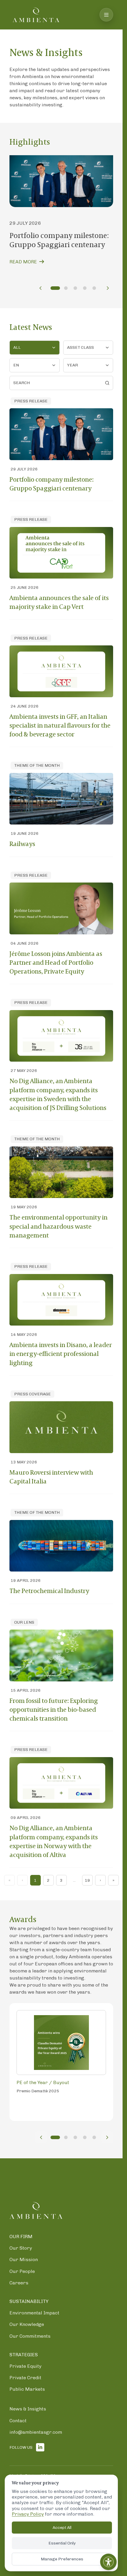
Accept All (62, 2528)
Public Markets (27, 2389)
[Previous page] (40, 288)
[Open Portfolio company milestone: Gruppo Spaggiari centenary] (61, 181)
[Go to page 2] (66, 288)
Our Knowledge (27, 2325)
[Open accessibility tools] (108, 2562)
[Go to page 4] (85, 288)
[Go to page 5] (94, 288)
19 (87, 1880)
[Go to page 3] (75, 288)
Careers (19, 2283)
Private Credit (25, 2378)
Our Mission (24, 2260)
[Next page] (108, 288)
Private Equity (25, 2366)
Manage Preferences (62, 2559)
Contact (18, 2421)
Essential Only (62, 2543)
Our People (22, 2271)
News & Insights (28, 2409)
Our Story (21, 2248)
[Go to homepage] (36, 15)
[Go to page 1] (55, 288)
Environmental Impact (34, 2313)
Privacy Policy (28, 2514)
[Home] (36, 2210)
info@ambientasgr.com (36, 2432)
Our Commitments (30, 2336)
